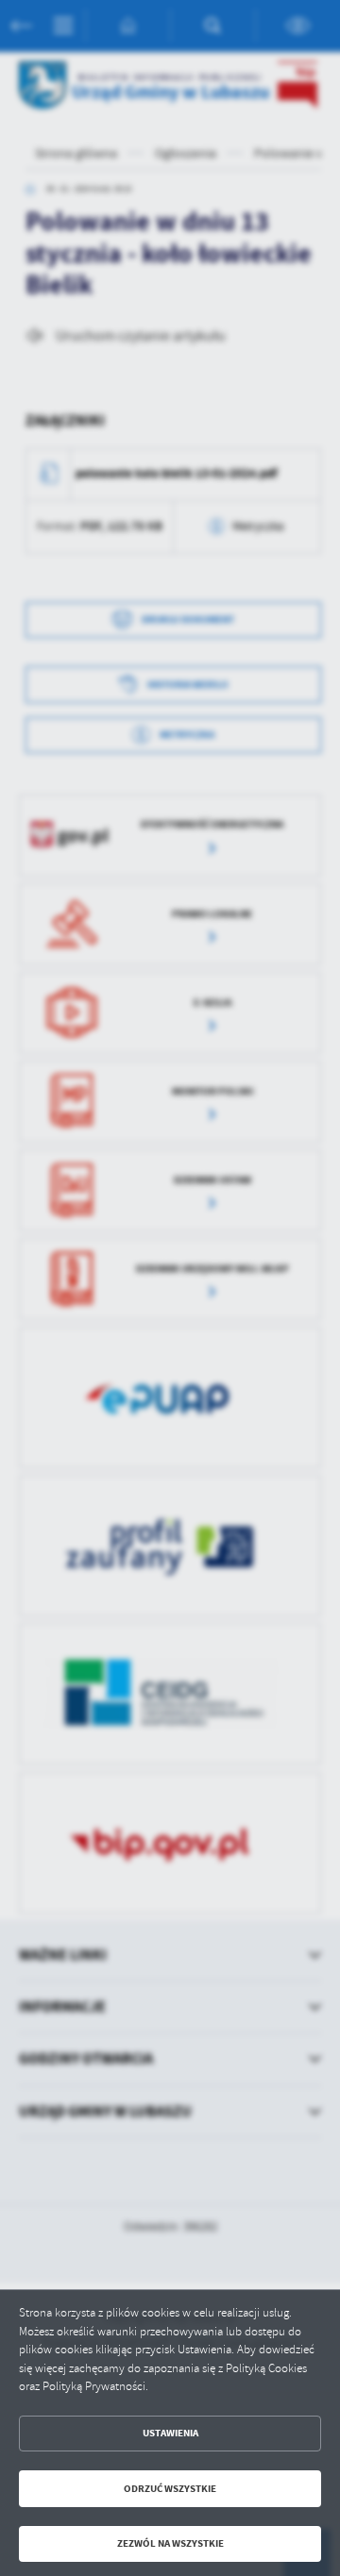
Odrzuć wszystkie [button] (170, 2489)
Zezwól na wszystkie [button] (170, 2543)
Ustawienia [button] (170, 2433)
